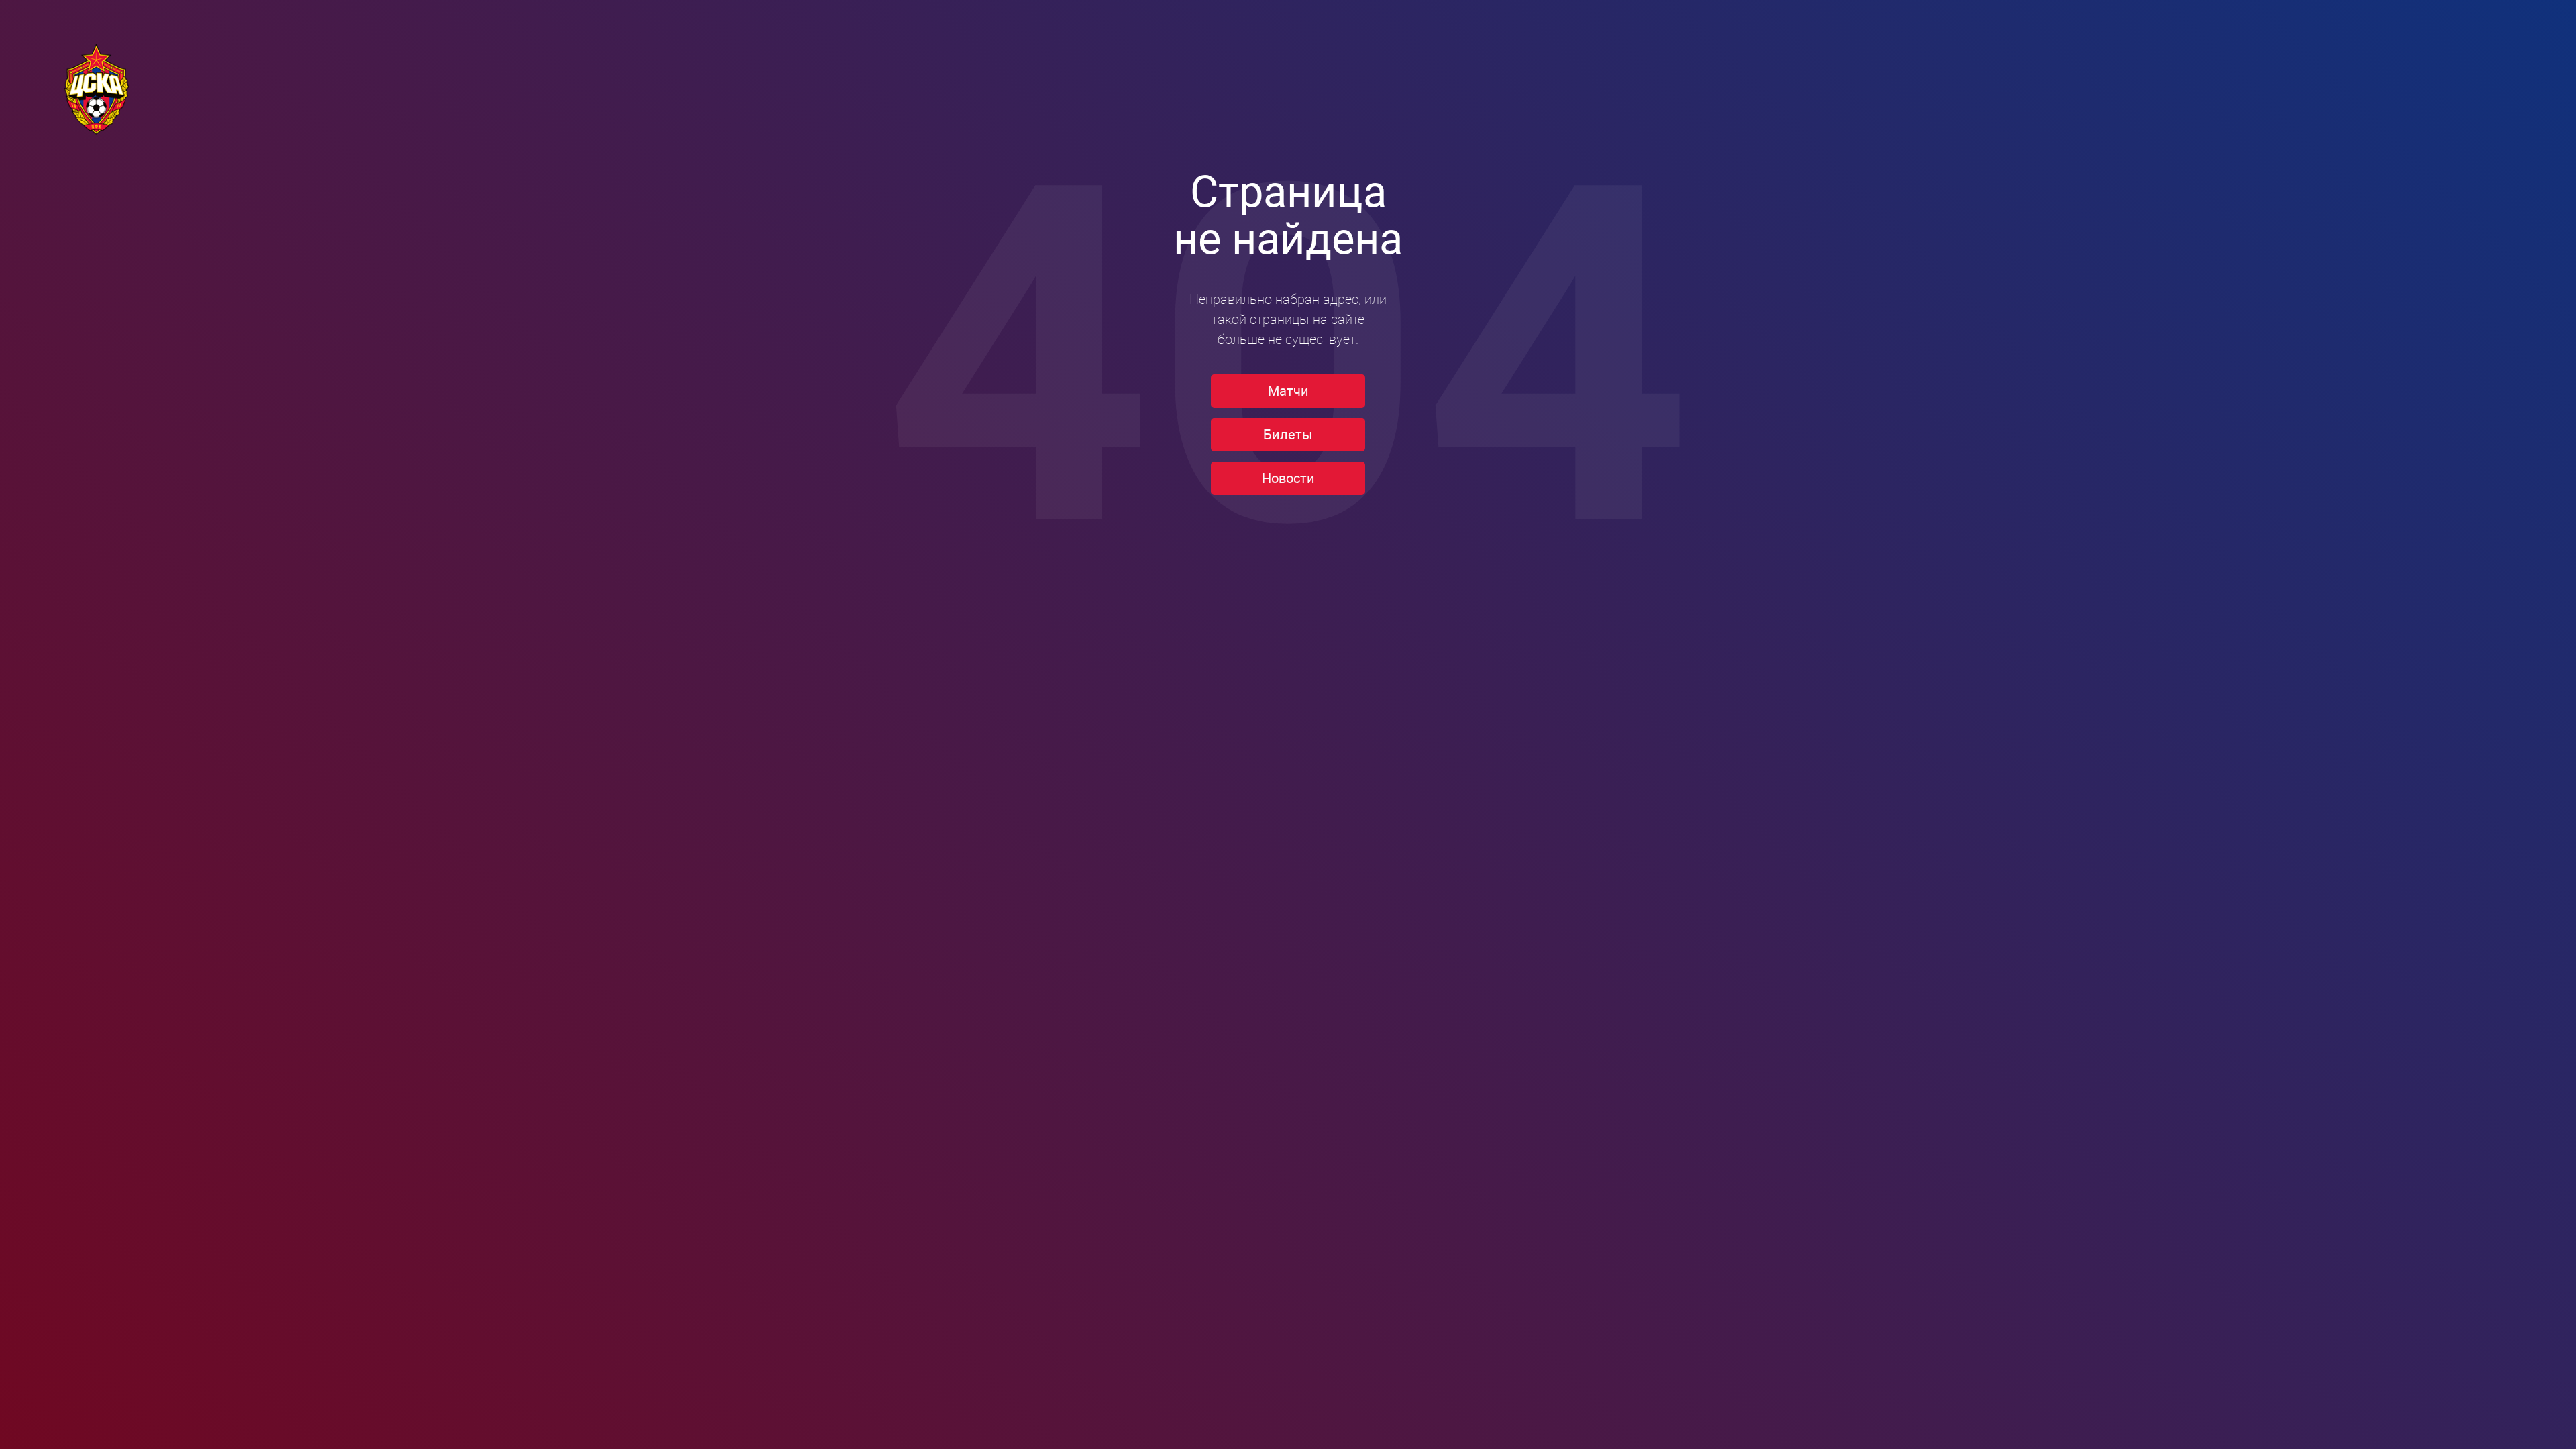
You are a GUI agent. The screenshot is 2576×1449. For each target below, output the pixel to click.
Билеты (1288, 435)
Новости (1288, 478)
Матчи (1288, 391)
